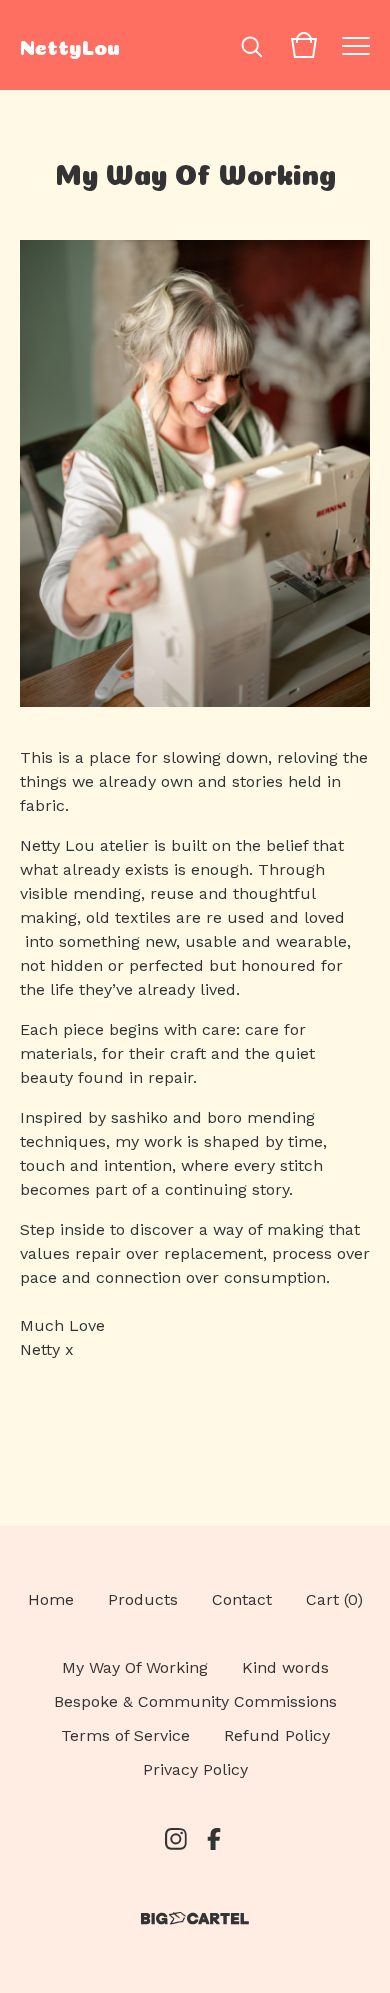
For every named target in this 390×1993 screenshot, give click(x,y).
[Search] (252, 45)
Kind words (285, 1667)
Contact (242, 1599)
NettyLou (70, 44)
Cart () (334, 1599)
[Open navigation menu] (356, 45)
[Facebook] (214, 1839)
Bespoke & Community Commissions (195, 1701)
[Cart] (304, 45)
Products (143, 1599)
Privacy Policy (195, 1769)
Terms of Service (125, 1735)
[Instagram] (176, 1839)
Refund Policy (277, 1735)
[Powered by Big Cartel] (195, 1918)
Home (51, 1599)
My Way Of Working (135, 1667)
